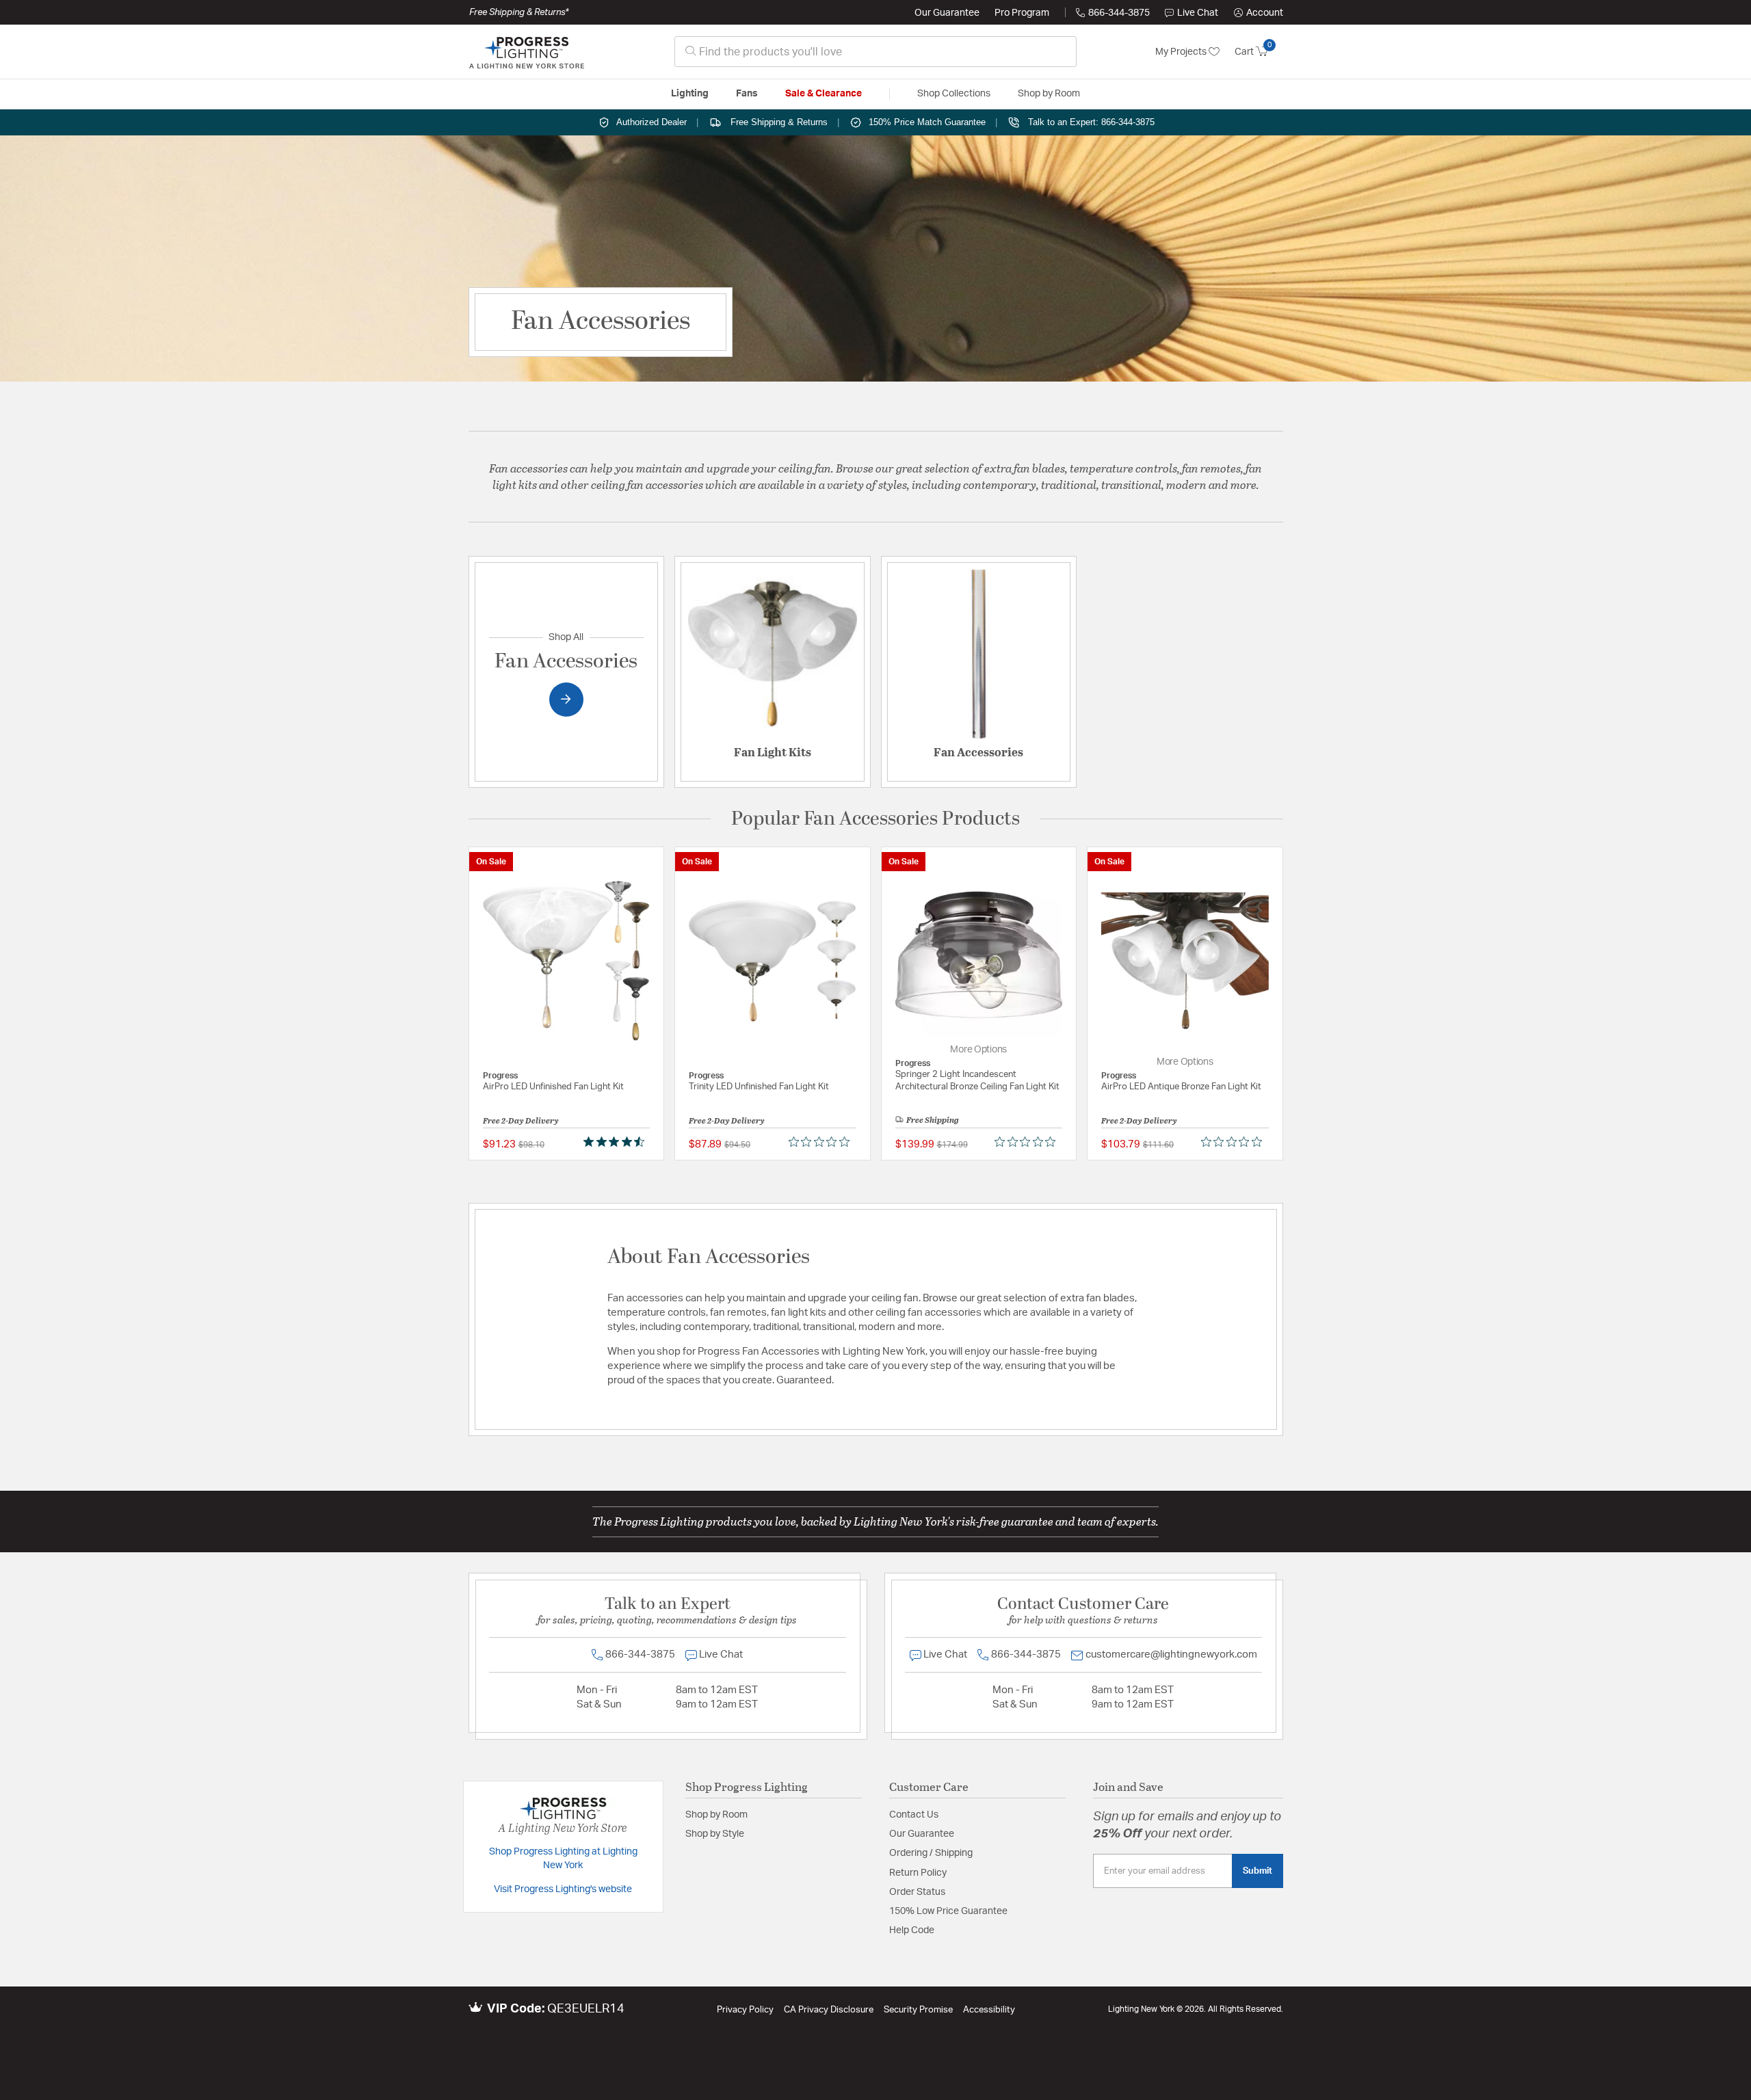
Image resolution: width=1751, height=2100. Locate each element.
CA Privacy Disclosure (829, 2010)
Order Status (917, 1892)
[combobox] (875, 52)
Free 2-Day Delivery (521, 1120)
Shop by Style (715, 1834)
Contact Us (914, 1815)
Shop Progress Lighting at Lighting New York (563, 1859)
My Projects (1182, 52)
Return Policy (918, 1873)
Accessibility (989, 2010)
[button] (1259, 13)
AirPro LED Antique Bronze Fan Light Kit (1181, 1087)
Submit (1258, 1871)
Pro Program (1022, 13)
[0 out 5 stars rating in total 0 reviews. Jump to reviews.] (822, 1141)
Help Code (912, 1930)
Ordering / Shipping (931, 1853)
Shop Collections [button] (954, 94)
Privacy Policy (745, 2010)
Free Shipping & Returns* (519, 12)
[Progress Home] (527, 52)
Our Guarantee (947, 13)
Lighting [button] (690, 94)
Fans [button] (747, 94)
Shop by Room (716, 1815)
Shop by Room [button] (1049, 94)
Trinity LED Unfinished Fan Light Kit (759, 1087)
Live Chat (1198, 13)
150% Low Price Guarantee (948, 1911)
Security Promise (918, 2010)
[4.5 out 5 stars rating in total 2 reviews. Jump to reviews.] (617, 1141)
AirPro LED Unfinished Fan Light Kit (553, 1087)
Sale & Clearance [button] (824, 94)
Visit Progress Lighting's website (563, 1889)
